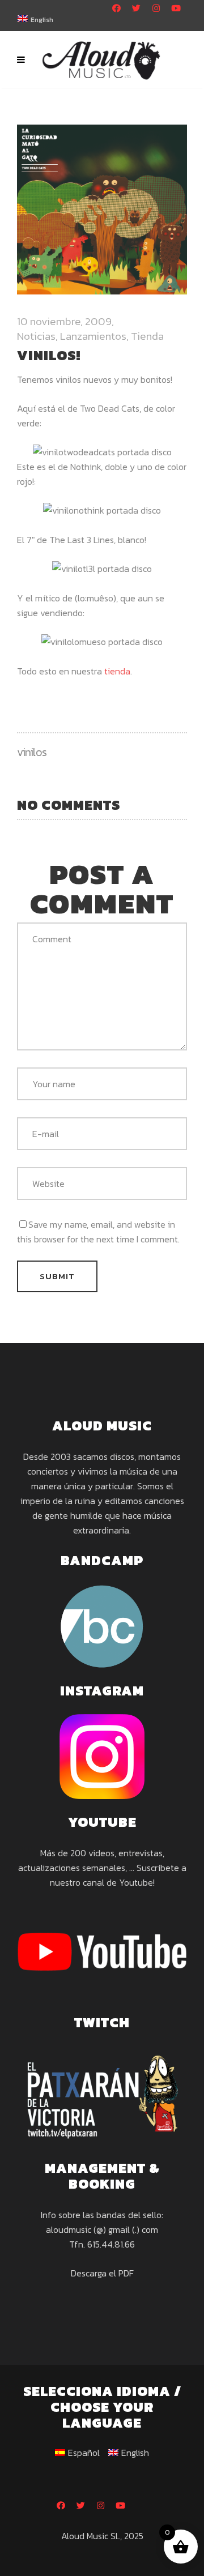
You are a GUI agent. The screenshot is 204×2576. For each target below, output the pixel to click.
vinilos (32, 752)
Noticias (36, 336)
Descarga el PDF (102, 2273)
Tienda (147, 336)
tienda (117, 671)
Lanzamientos (93, 336)
